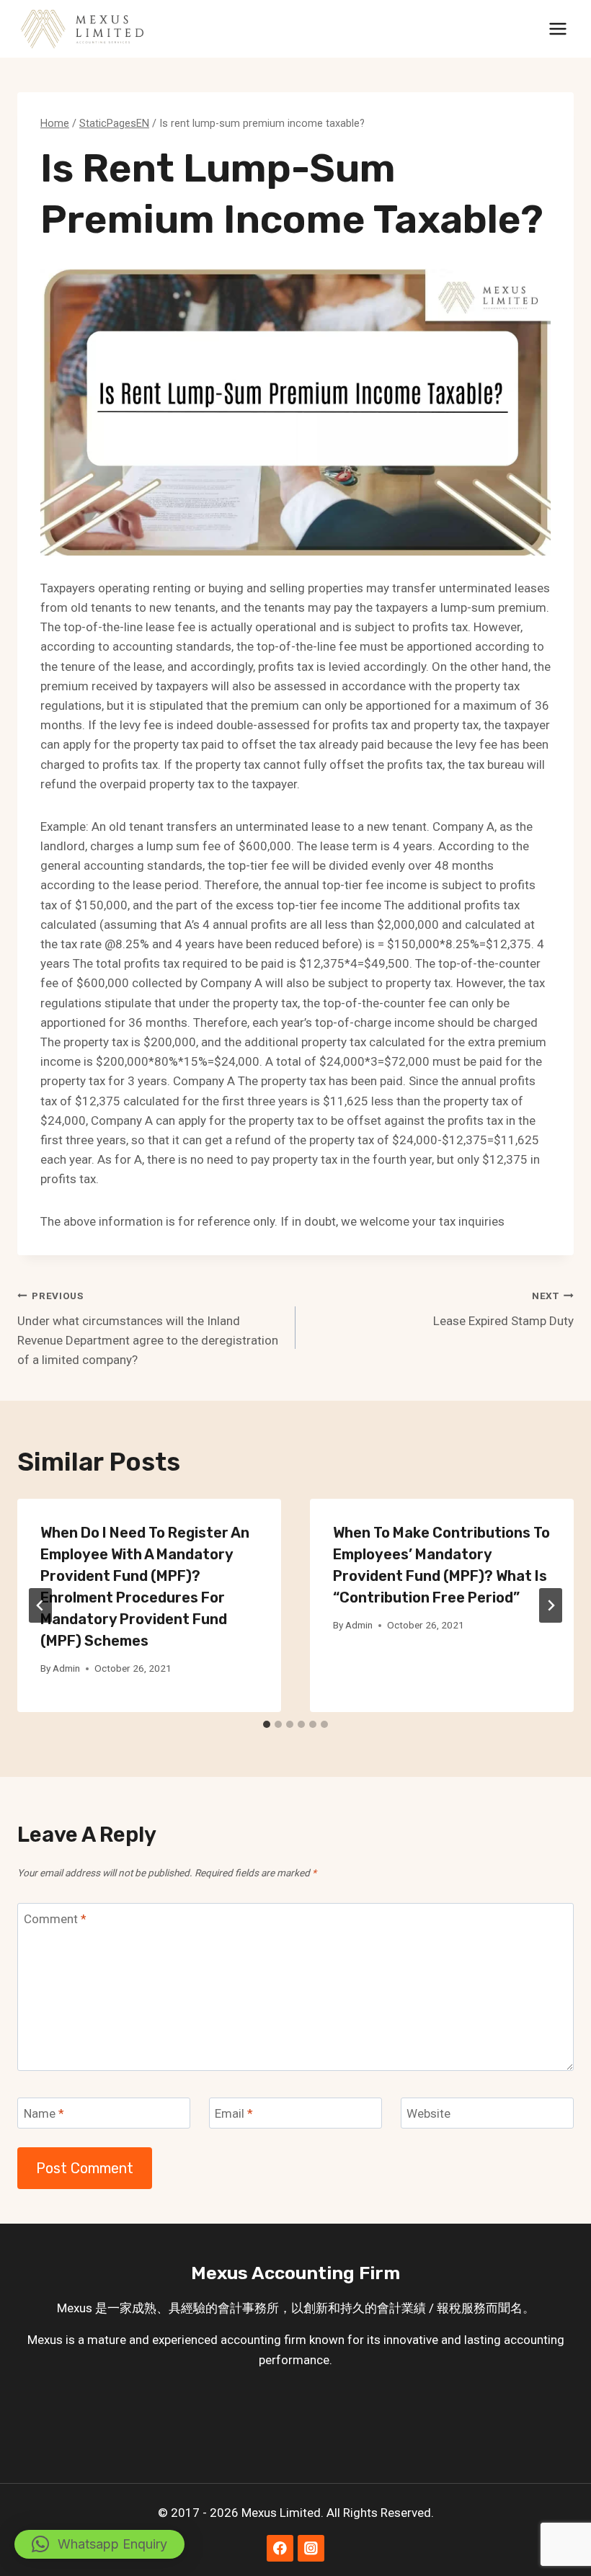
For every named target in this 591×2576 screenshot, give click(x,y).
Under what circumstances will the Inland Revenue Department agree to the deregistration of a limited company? (148, 1328)
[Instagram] (311, 2548)
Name (44, 2113)
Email (234, 2113)
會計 (230, 2308)
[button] (99, 2544)
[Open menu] (557, 28)
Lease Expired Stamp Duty (503, 1309)
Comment (55, 1919)
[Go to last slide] (40, 1605)
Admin (66, 1668)
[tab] (267, 1724)
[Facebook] (280, 2548)
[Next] (551, 1605)
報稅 (449, 2308)
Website (428, 2113)
